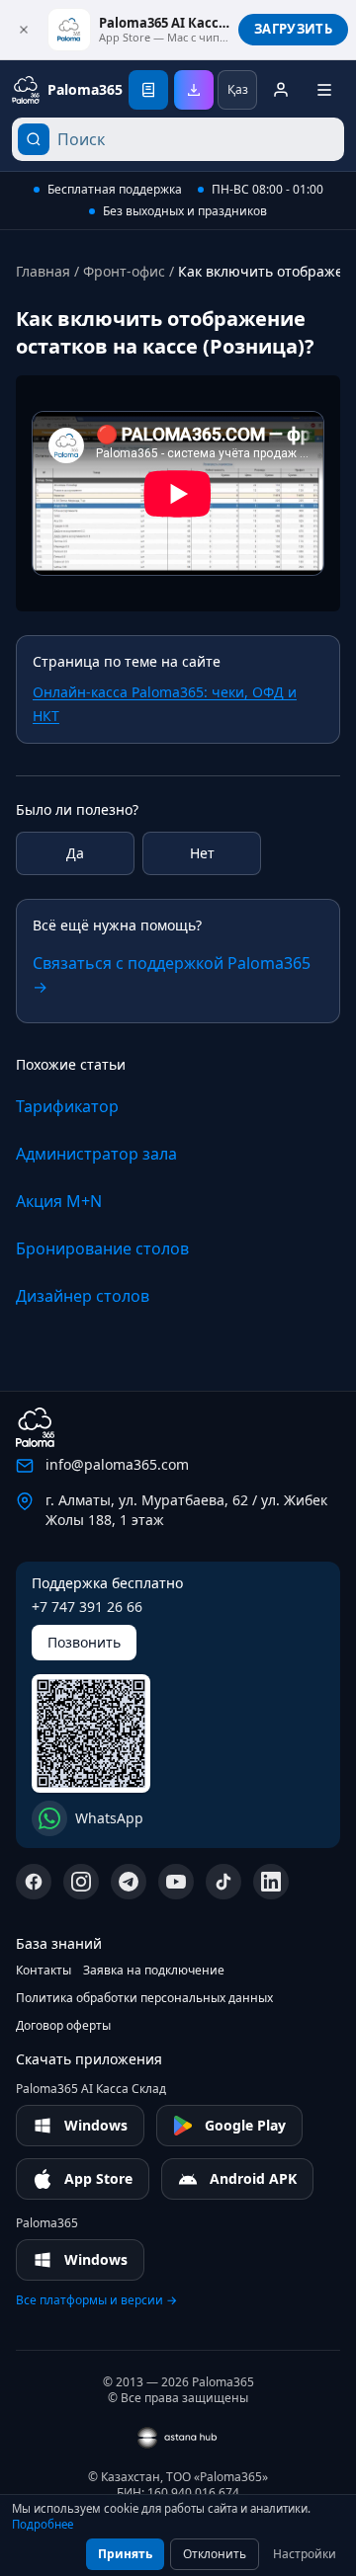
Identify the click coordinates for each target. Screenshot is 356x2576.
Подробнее (43, 2524)
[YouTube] (176, 1882)
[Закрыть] (24, 30)
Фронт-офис (124, 271)
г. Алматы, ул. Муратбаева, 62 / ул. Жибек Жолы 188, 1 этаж (186, 1510)
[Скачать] (194, 90)
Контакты (44, 1971)
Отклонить (215, 2554)
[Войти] (281, 90)
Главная (43, 271)
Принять (125, 2554)
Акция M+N (59, 1201)
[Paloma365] (35, 1427)
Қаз (238, 89)
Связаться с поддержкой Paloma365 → (172, 975)
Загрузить (293, 29)
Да (75, 853)
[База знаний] (148, 90)
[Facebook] (34, 1882)
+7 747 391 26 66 (87, 1607)
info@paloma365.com (117, 1464)
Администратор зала (96, 1154)
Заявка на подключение (154, 1971)
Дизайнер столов (83, 1296)
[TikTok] (223, 1882)
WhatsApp (109, 1818)
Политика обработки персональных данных (144, 1998)
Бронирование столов (102, 1248)
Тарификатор (67, 1106)
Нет (202, 853)
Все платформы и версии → (96, 2300)
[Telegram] (129, 1882)
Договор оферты (63, 2026)
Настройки (305, 2554)
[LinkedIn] (271, 1882)
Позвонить (84, 1642)
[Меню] (324, 90)
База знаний (59, 1943)
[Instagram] (81, 1882)
